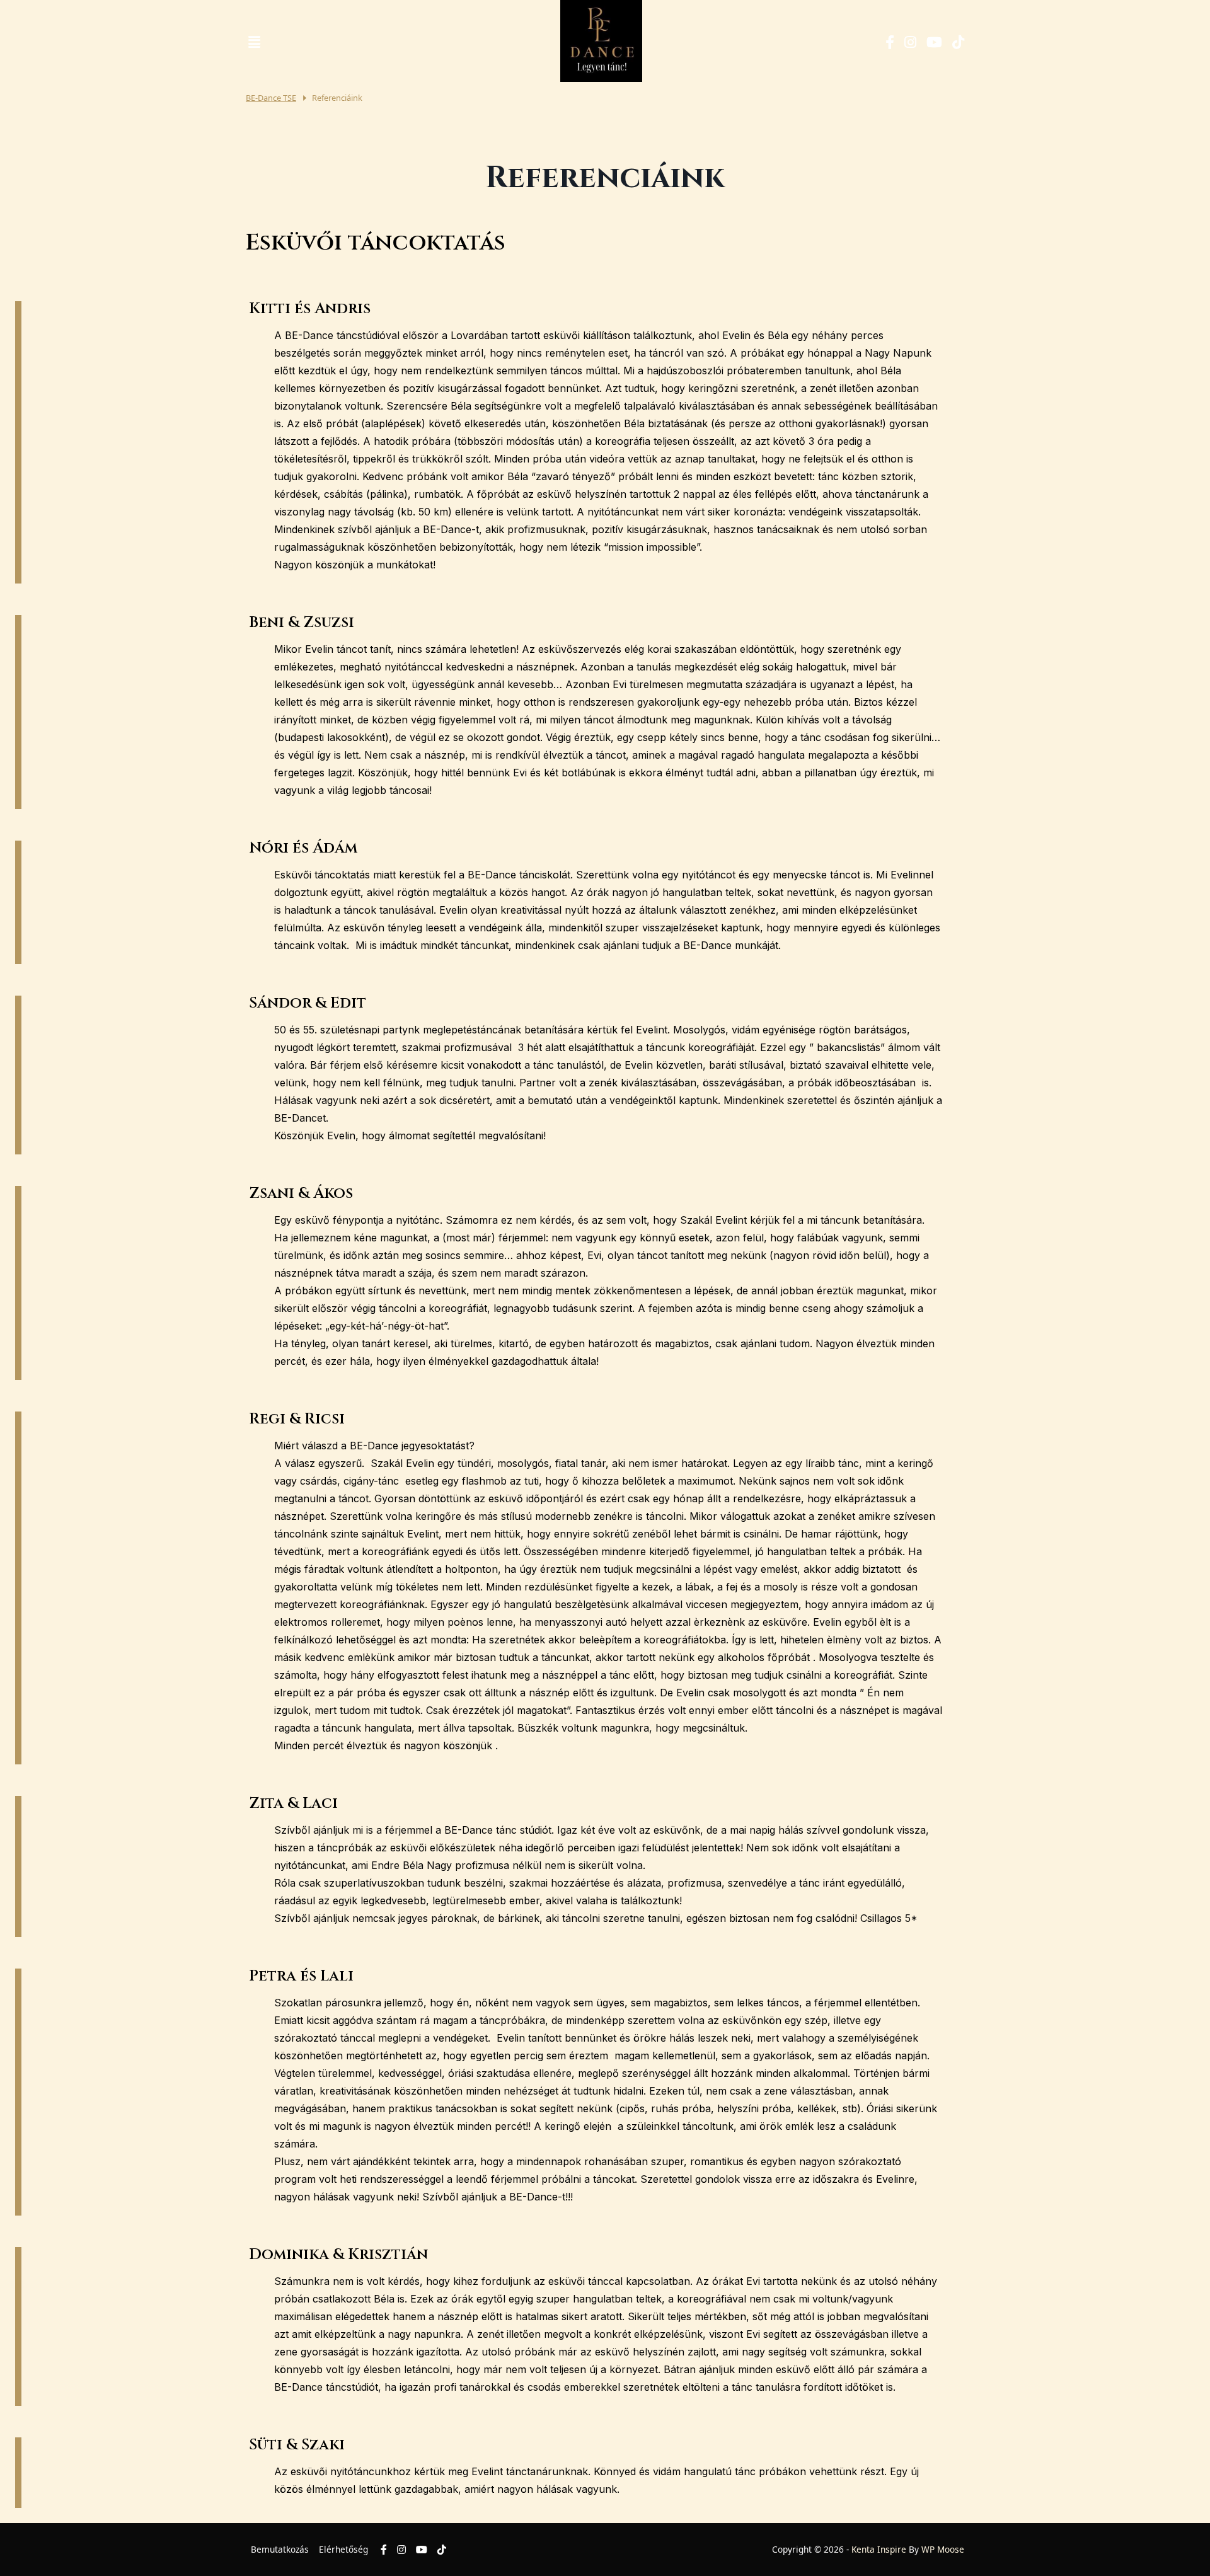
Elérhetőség (343, 2549)
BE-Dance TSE (271, 98)
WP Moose (943, 2549)
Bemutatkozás (280, 2549)
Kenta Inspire (879, 2549)
